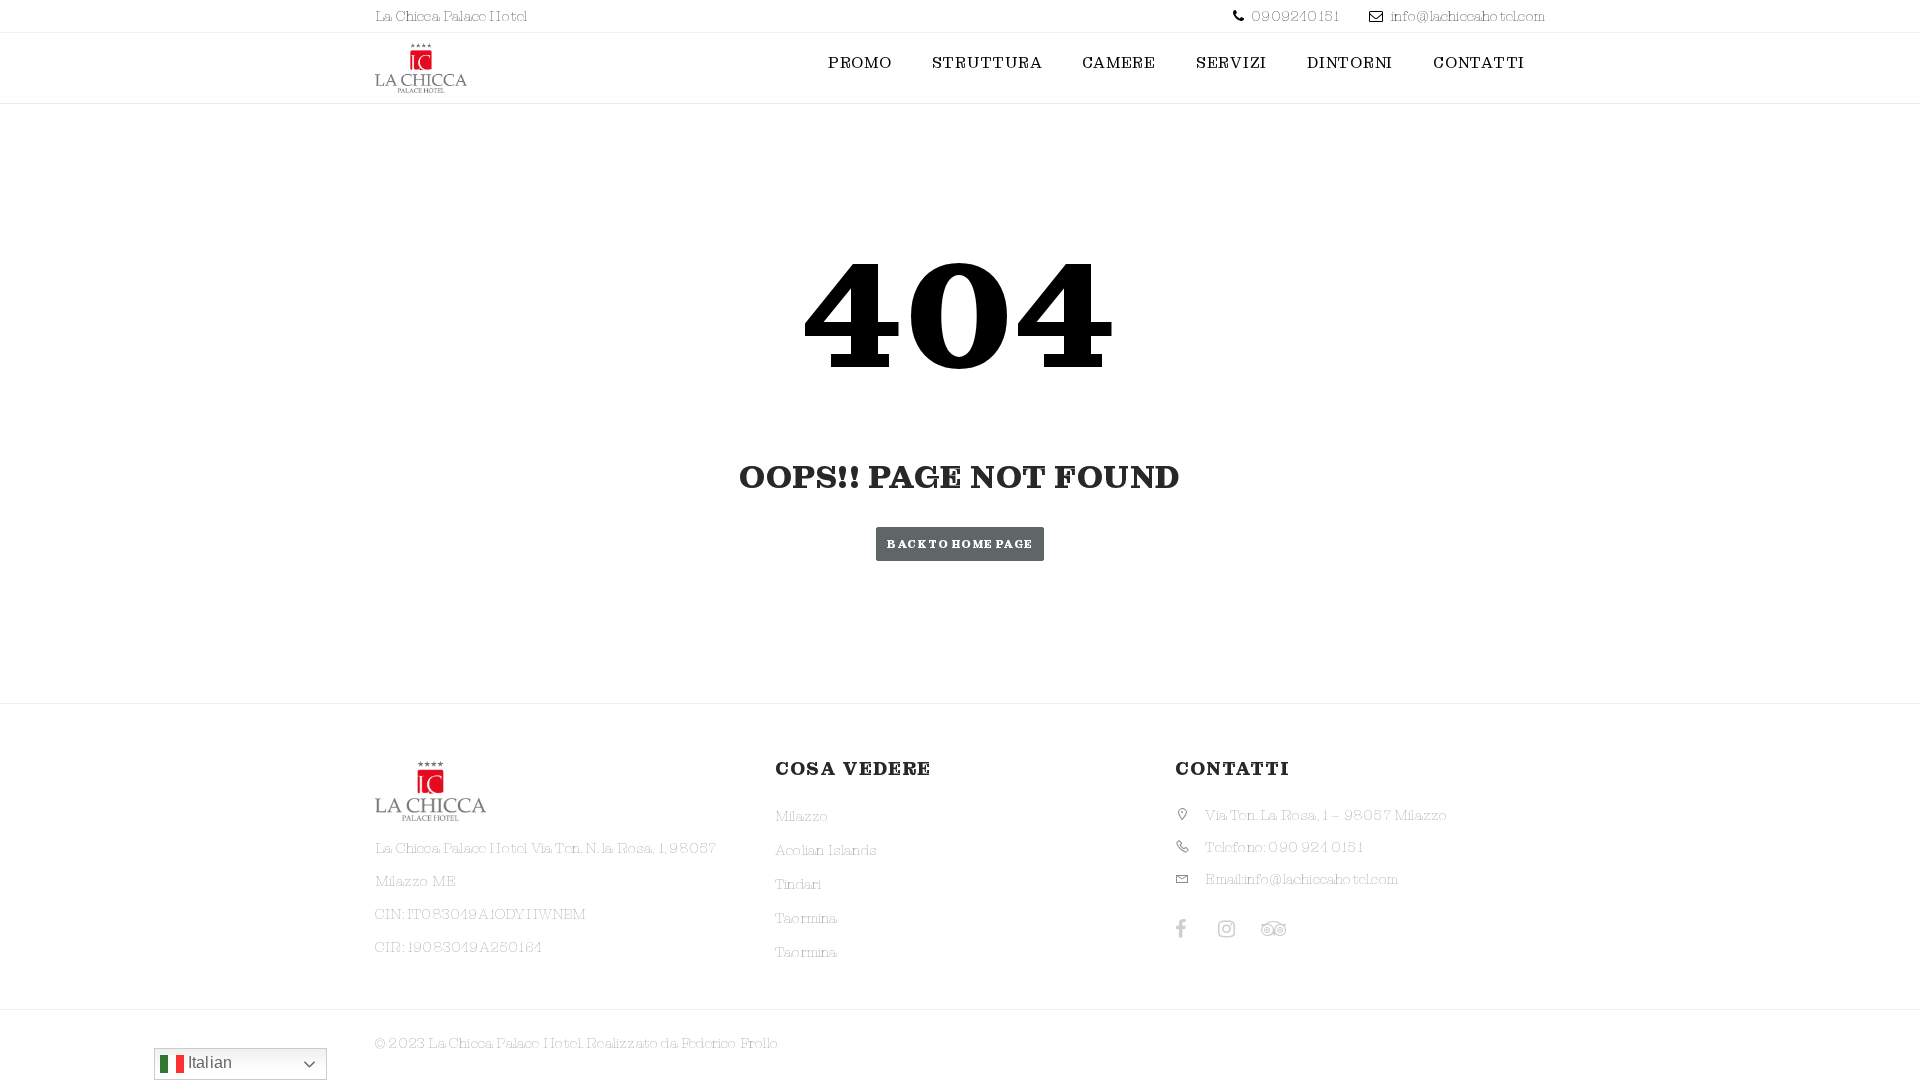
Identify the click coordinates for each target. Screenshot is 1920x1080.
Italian (208, 1062)
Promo (860, 63)
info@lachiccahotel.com (1468, 16)
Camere (1119, 63)
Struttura (987, 63)
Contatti (1479, 63)
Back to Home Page (959, 544)
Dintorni (1350, 63)
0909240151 (1293, 16)
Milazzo (801, 816)
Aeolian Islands (826, 850)
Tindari (798, 884)
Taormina (806, 918)
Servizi (1231, 63)
